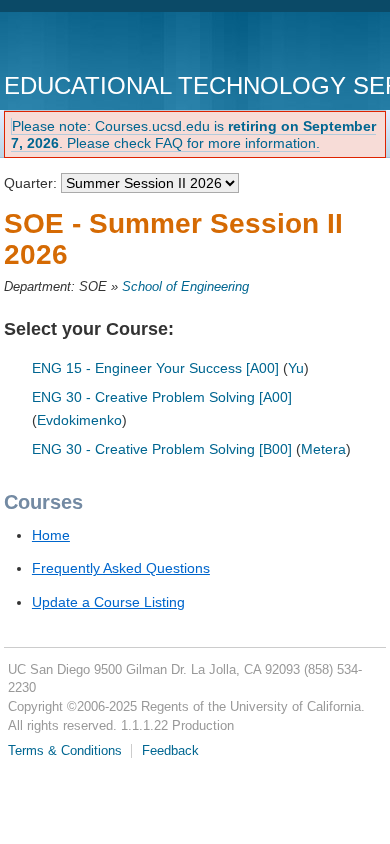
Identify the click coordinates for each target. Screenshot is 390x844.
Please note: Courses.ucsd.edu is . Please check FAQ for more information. (193, 134)
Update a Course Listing (108, 602)
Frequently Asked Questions (121, 568)
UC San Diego (118, 44)
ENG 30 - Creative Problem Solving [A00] (162, 397)
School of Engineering (185, 287)
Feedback (170, 751)
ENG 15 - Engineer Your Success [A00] (155, 368)
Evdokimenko (79, 420)
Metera (323, 449)
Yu (296, 368)
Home (51, 535)
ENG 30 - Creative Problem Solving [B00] (162, 449)
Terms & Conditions (65, 751)
